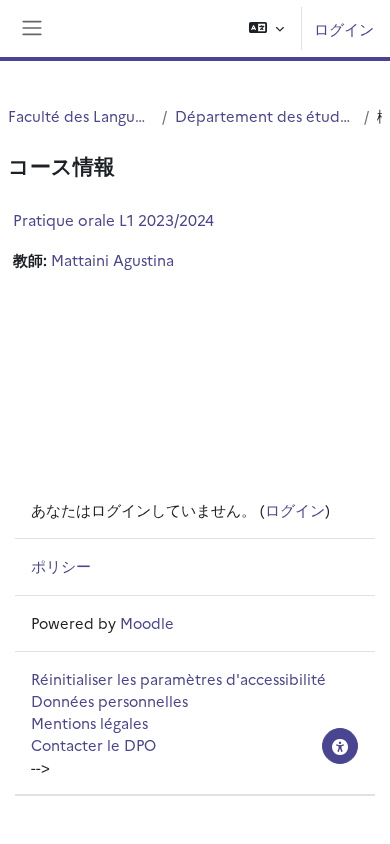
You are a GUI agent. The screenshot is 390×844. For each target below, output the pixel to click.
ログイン (344, 28)
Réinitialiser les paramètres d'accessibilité (178, 678)
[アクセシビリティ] (340, 746)
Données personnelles (109, 700)
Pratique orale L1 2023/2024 (113, 219)
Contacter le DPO (93, 744)
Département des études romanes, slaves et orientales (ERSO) (265, 115)
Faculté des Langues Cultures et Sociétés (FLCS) (81, 115)
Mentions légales (89, 722)
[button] (266, 28)
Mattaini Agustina (112, 259)
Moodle (147, 622)
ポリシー (61, 565)
